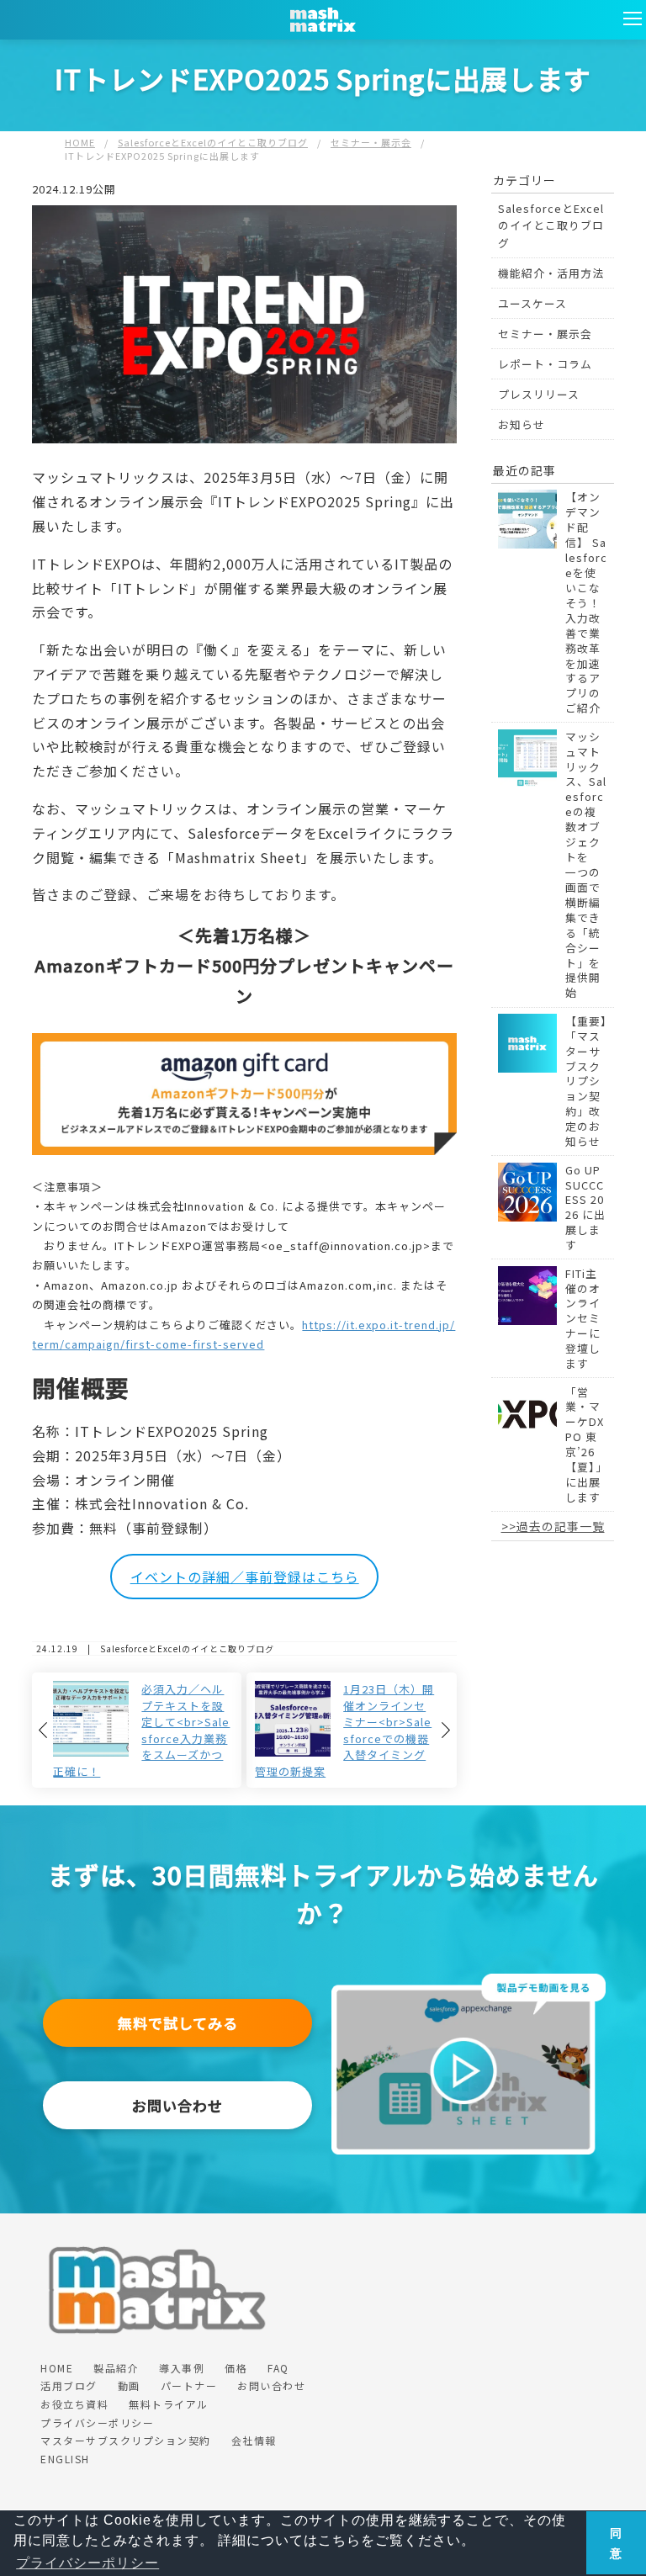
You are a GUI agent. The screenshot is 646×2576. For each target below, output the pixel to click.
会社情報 (254, 2440)
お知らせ (522, 424)
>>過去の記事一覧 (553, 1526)
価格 (236, 2368)
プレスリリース (539, 394)
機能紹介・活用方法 (551, 273)
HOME (57, 2368)
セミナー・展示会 (545, 334)
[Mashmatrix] (469, 1982)
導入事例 (182, 2368)
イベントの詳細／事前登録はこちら (245, 1577)
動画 (129, 2385)
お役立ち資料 (74, 2404)
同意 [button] (616, 2543)
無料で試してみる (178, 2023)
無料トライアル (169, 2404)
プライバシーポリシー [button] (87, 2563)
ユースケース (532, 303)
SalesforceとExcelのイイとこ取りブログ (551, 225)
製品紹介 (116, 2368)
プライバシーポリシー (97, 2422)
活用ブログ (69, 2385)
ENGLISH (65, 2459)
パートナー (189, 2385)
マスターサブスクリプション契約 (126, 2440)
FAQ (278, 2368)
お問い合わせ (177, 2105)
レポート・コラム (545, 364)
